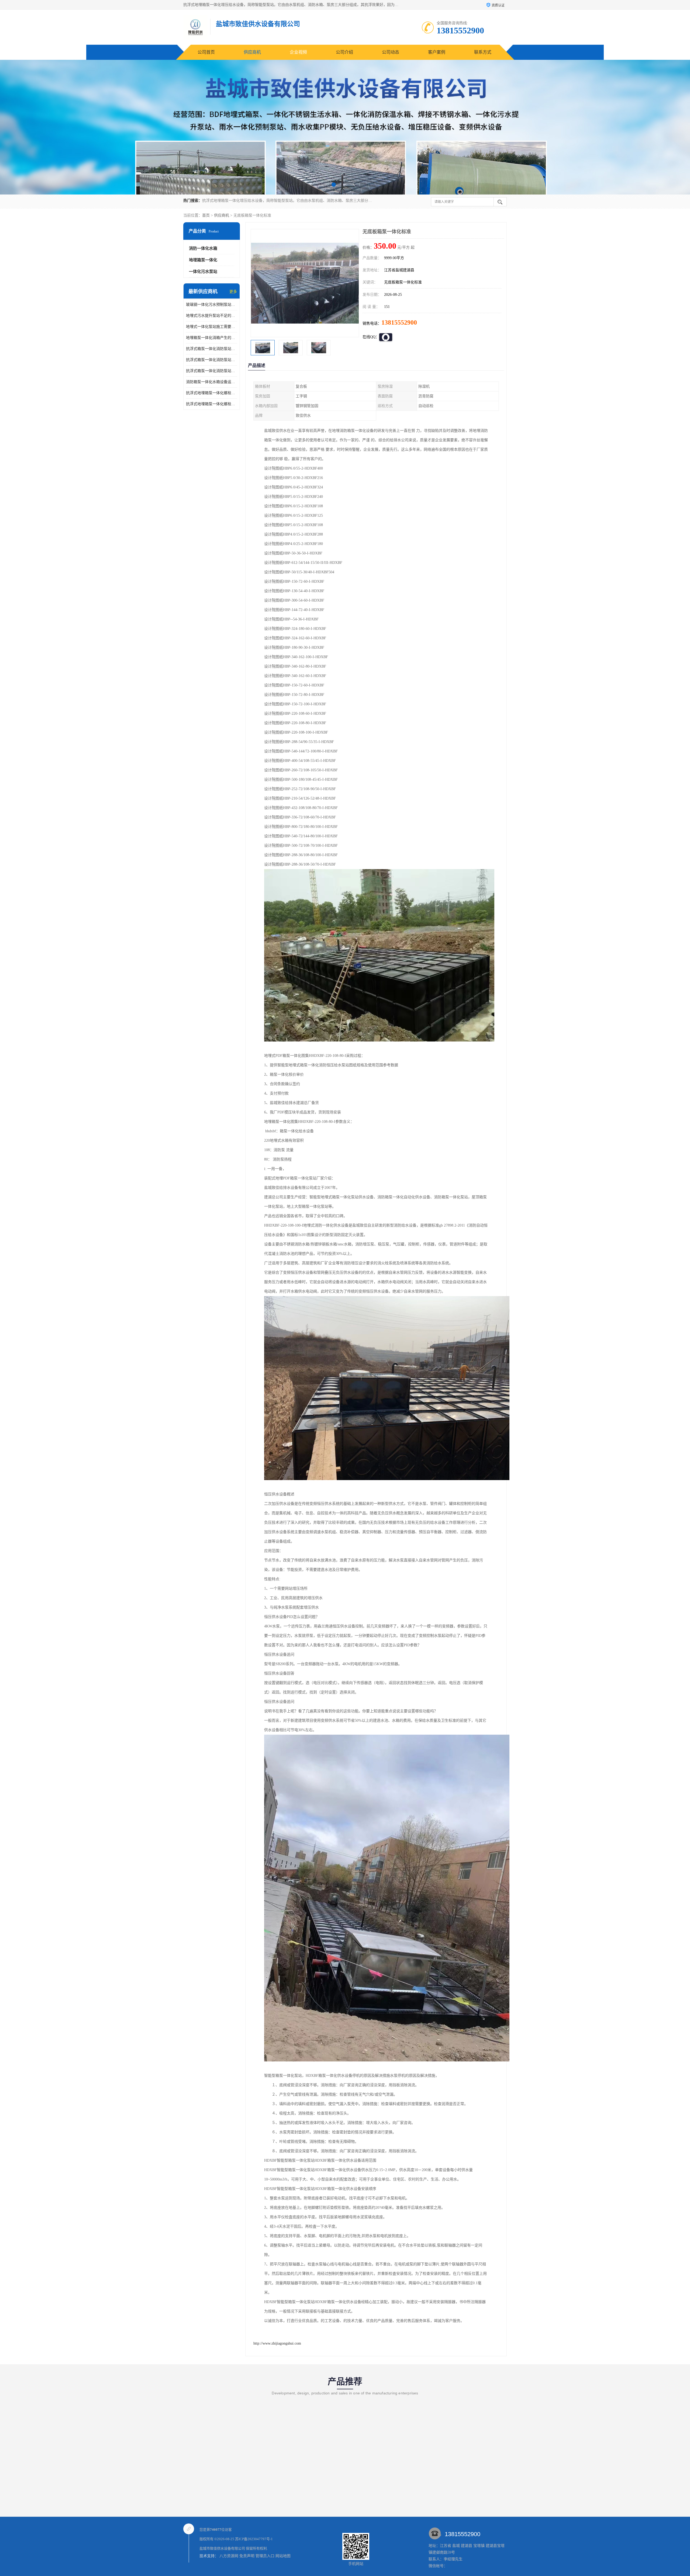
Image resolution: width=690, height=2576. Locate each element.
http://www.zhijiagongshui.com (277, 2343)
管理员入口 (265, 2556)
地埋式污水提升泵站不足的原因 (212, 316)
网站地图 (283, 2556)
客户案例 (437, 52)
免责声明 (247, 2556)
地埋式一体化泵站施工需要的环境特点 (212, 327)
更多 (233, 292)
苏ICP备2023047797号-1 (254, 2539)
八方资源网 (229, 2556)
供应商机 (252, 52)
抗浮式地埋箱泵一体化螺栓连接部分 (212, 404)
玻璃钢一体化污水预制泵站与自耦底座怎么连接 (212, 305)
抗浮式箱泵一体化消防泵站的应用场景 (212, 360)
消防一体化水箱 (203, 248)
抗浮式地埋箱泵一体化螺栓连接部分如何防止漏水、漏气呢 (212, 393)
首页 (206, 215)
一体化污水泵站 (203, 272)
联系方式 (483, 52)
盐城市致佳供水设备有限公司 (222, 2548)
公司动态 (391, 52)
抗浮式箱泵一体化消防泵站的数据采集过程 (212, 371)
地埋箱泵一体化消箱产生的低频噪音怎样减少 (212, 338)
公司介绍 (344, 52)
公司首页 (206, 52)
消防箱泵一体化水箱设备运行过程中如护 (212, 382)
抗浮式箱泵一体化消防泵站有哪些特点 (212, 349)
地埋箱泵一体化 (203, 260)
